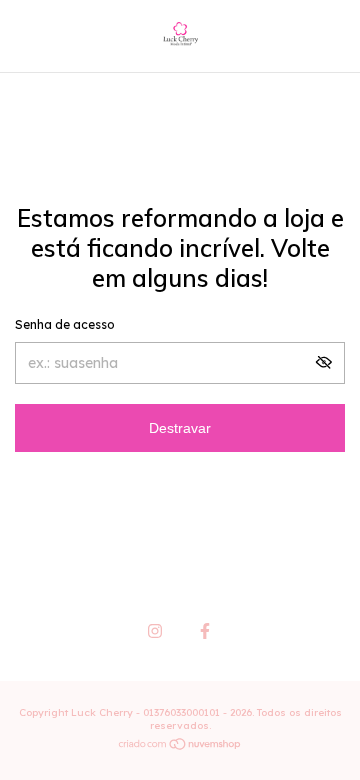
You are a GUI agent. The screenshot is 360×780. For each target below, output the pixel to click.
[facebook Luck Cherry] (205, 631)
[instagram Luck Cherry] (155, 631)
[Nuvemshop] (180, 746)
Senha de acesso (65, 324)
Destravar (180, 428)
